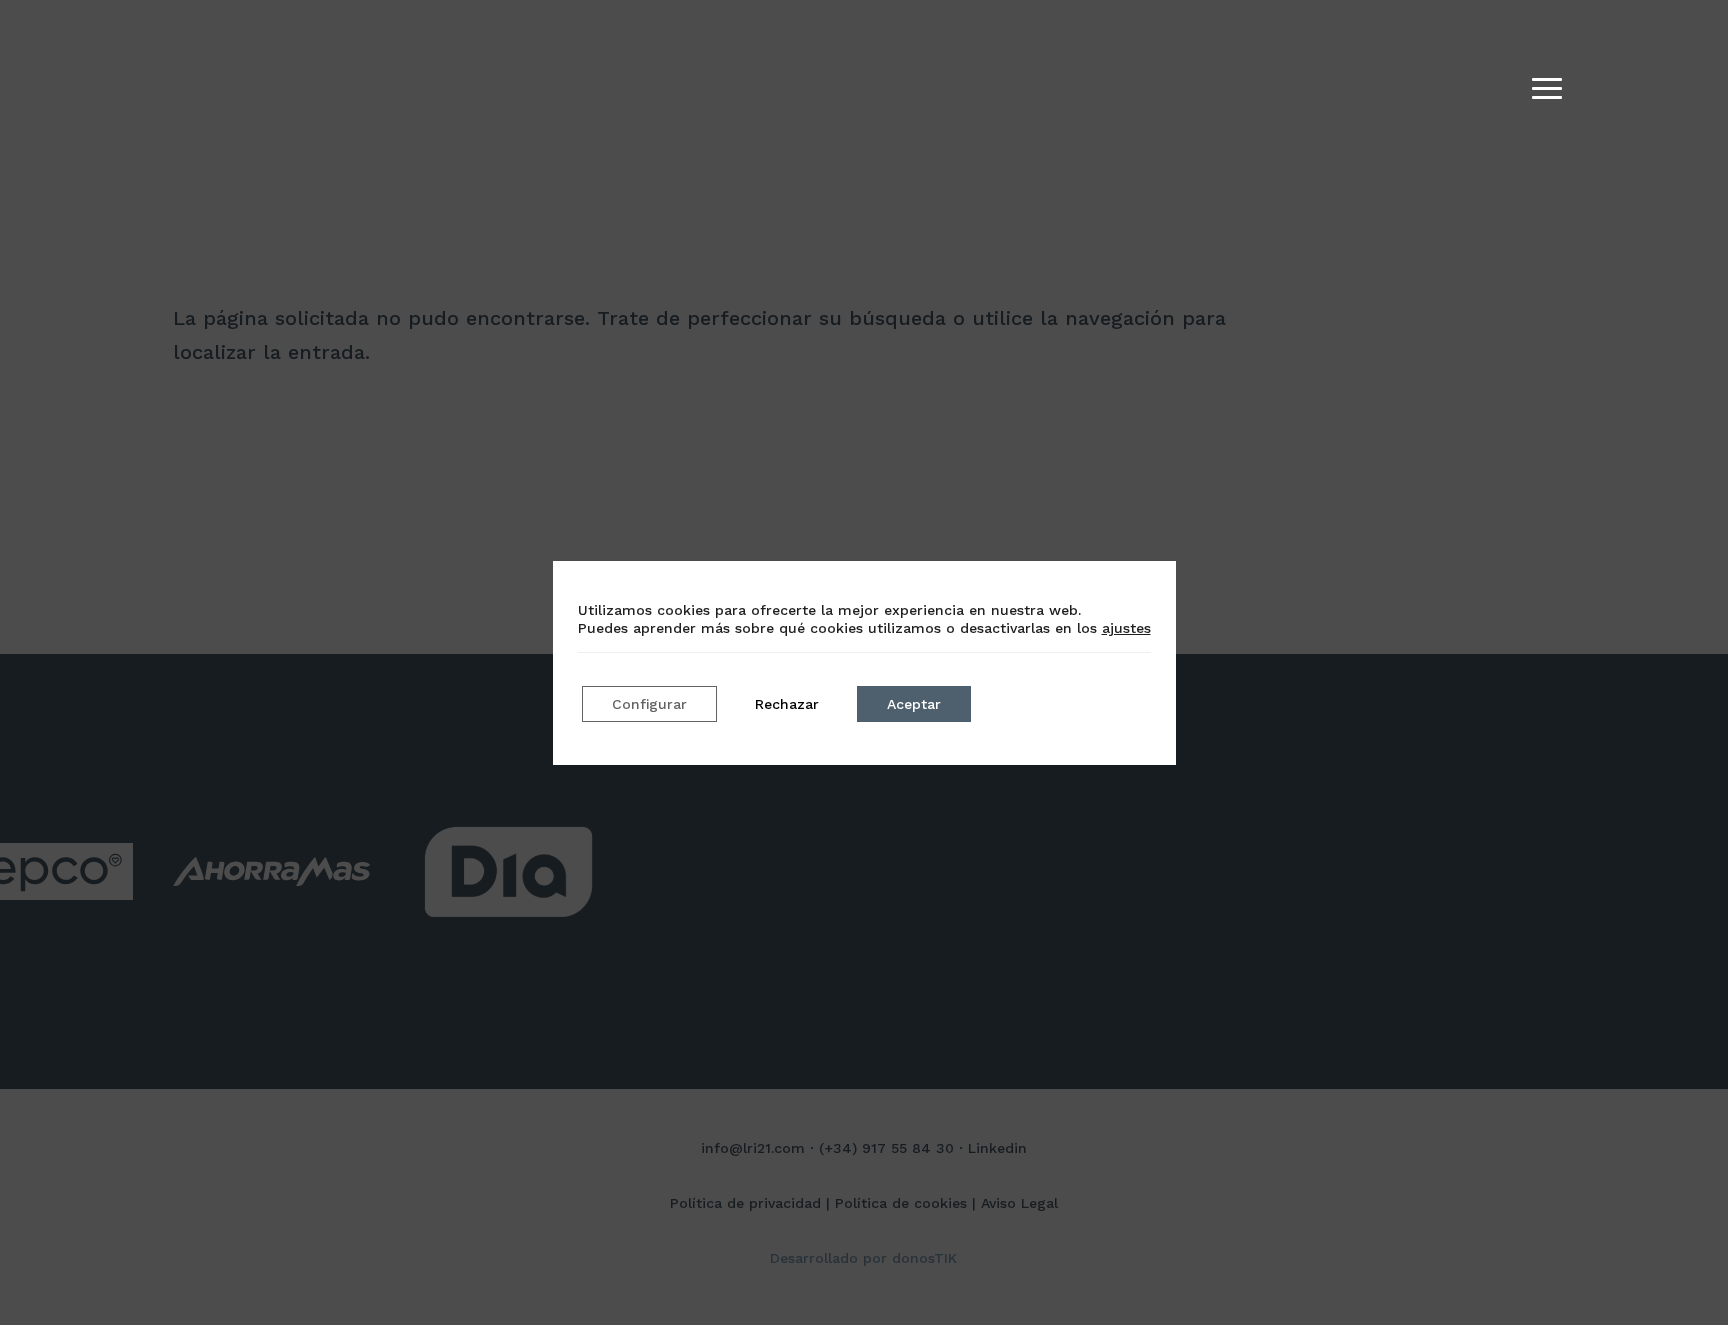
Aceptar (914, 704)
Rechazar (787, 704)
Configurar (649, 704)
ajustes (1126, 628)
